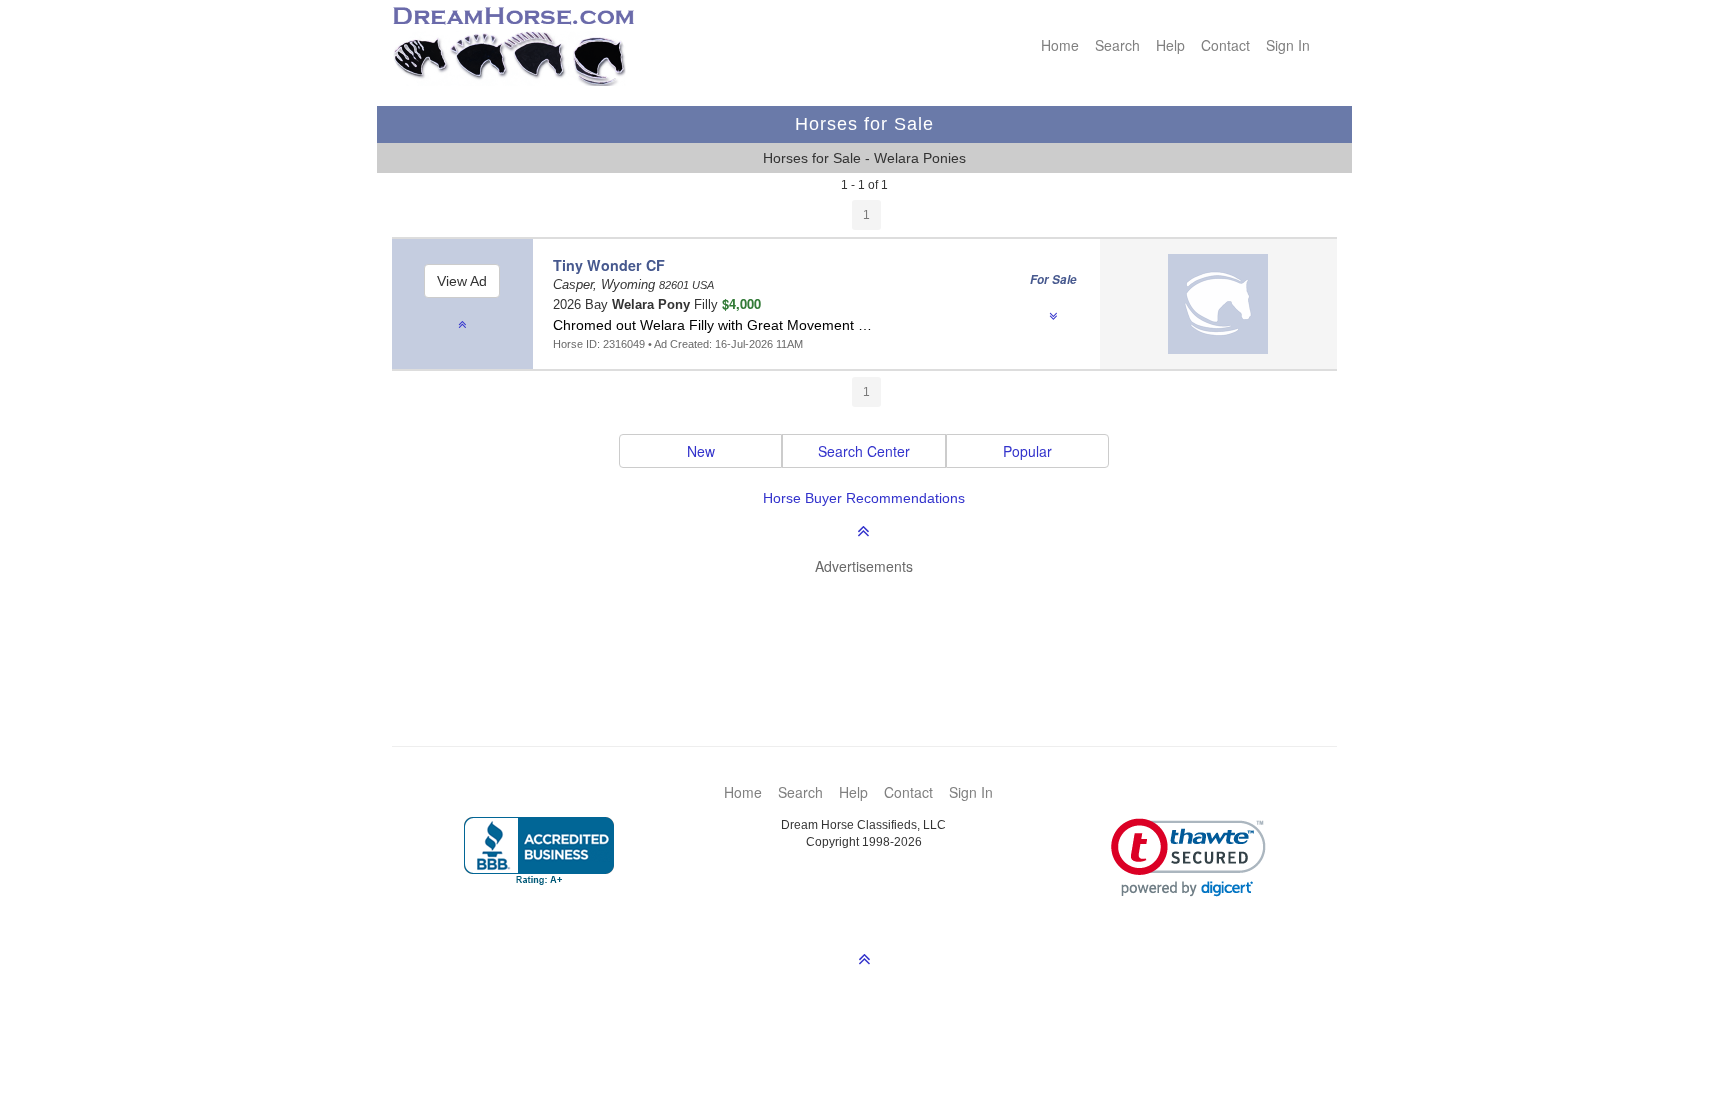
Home (1060, 45)
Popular (1027, 451)
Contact (1225, 45)
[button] (1188, 857)
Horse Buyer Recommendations (864, 498)
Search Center (864, 451)
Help (1170, 45)
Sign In (1288, 45)
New (701, 451)
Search (1117, 45)
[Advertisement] (874, 631)
